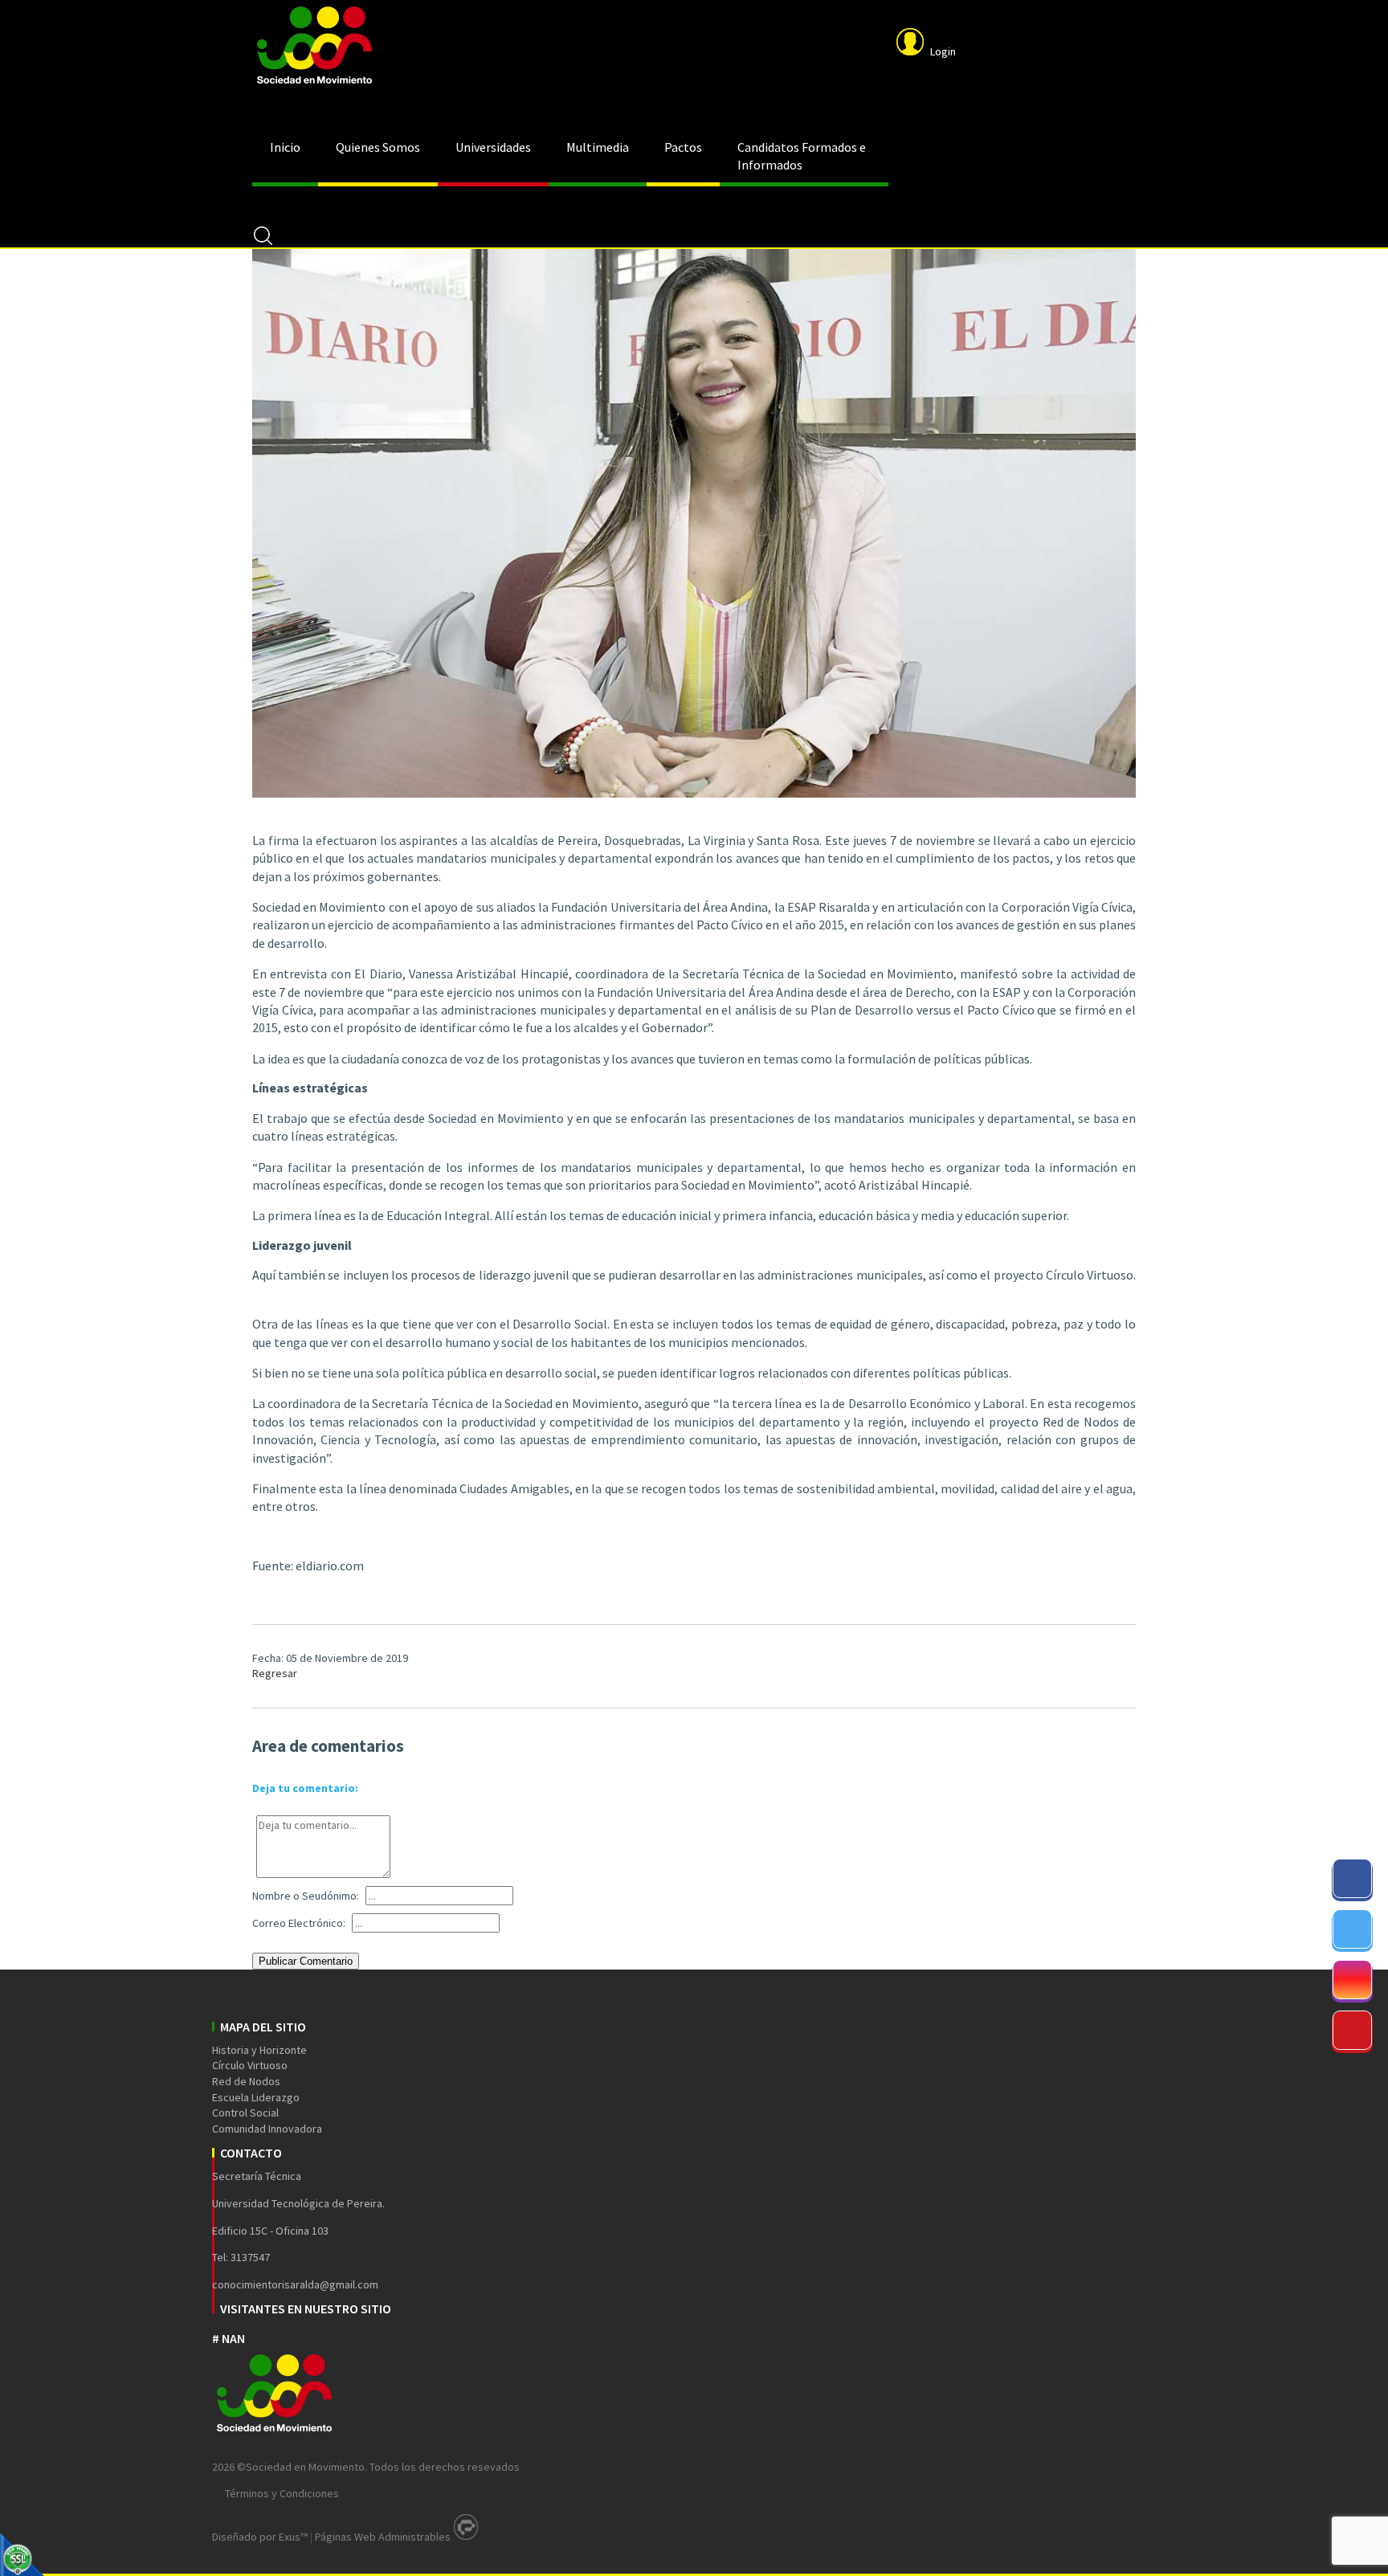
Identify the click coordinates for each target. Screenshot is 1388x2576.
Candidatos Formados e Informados (802, 156)
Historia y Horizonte (259, 2050)
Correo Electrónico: (299, 1923)
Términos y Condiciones (282, 2493)
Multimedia (598, 147)
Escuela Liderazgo (256, 2097)
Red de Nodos (246, 2081)
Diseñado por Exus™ (260, 2537)
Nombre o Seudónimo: (306, 1896)
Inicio (285, 147)
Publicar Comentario (306, 1961)
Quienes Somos (378, 147)
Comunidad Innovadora (267, 2129)
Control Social (245, 2113)
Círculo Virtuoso (250, 2065)
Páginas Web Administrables (383, 2537)
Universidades (493, 147)
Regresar (275, 1673)
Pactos (683, 147)
